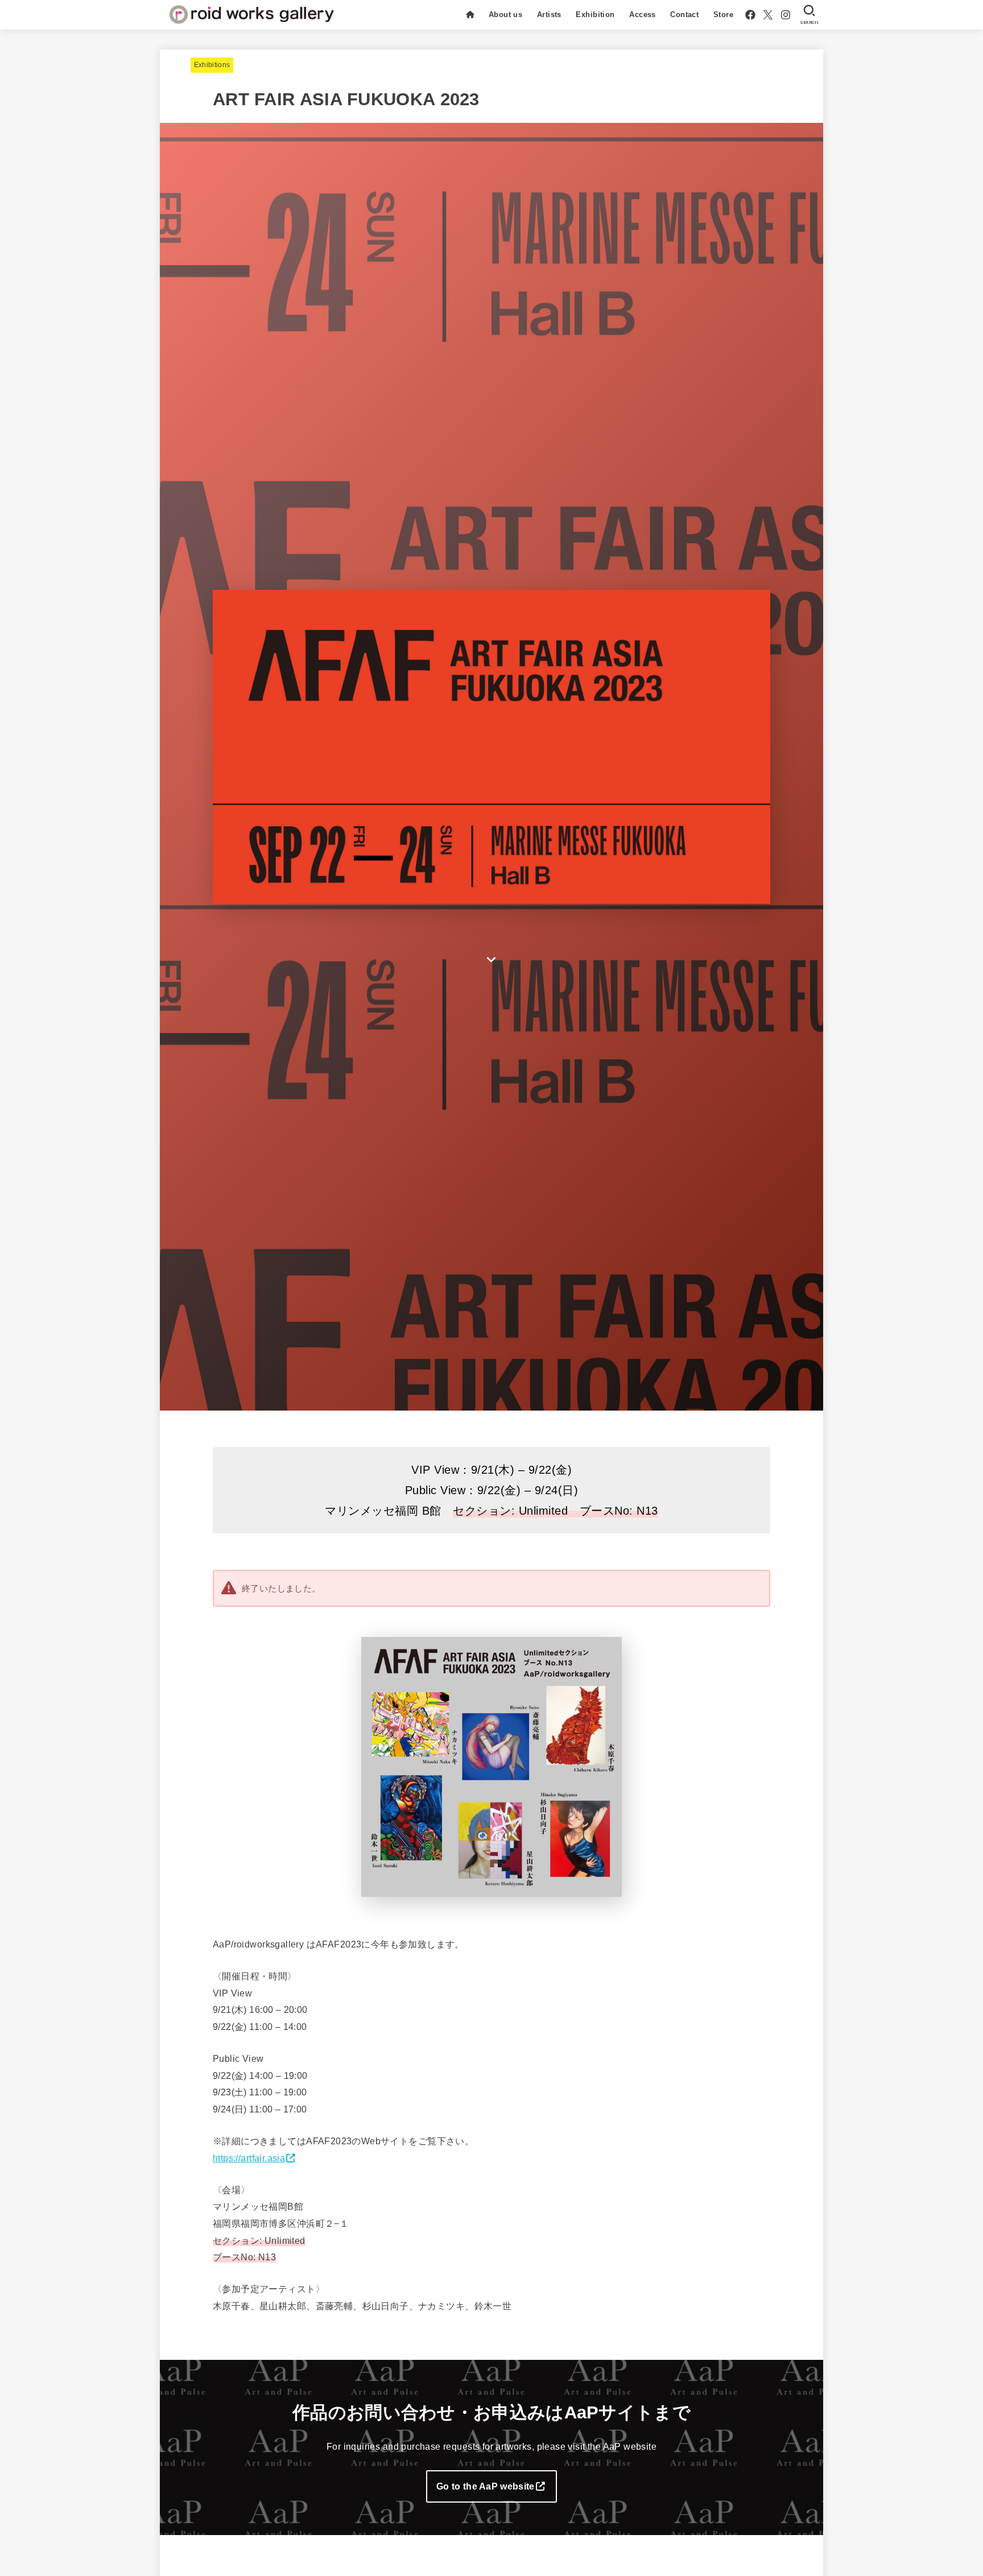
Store (723, 15)
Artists (549, 15)
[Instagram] (786, 15)
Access (642, 15)
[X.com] (768, 15)
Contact (684, 15)
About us (505, 15)
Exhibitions (212, 65)
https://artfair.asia (249, 2158)
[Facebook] (750, 15)
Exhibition (595, 15)
